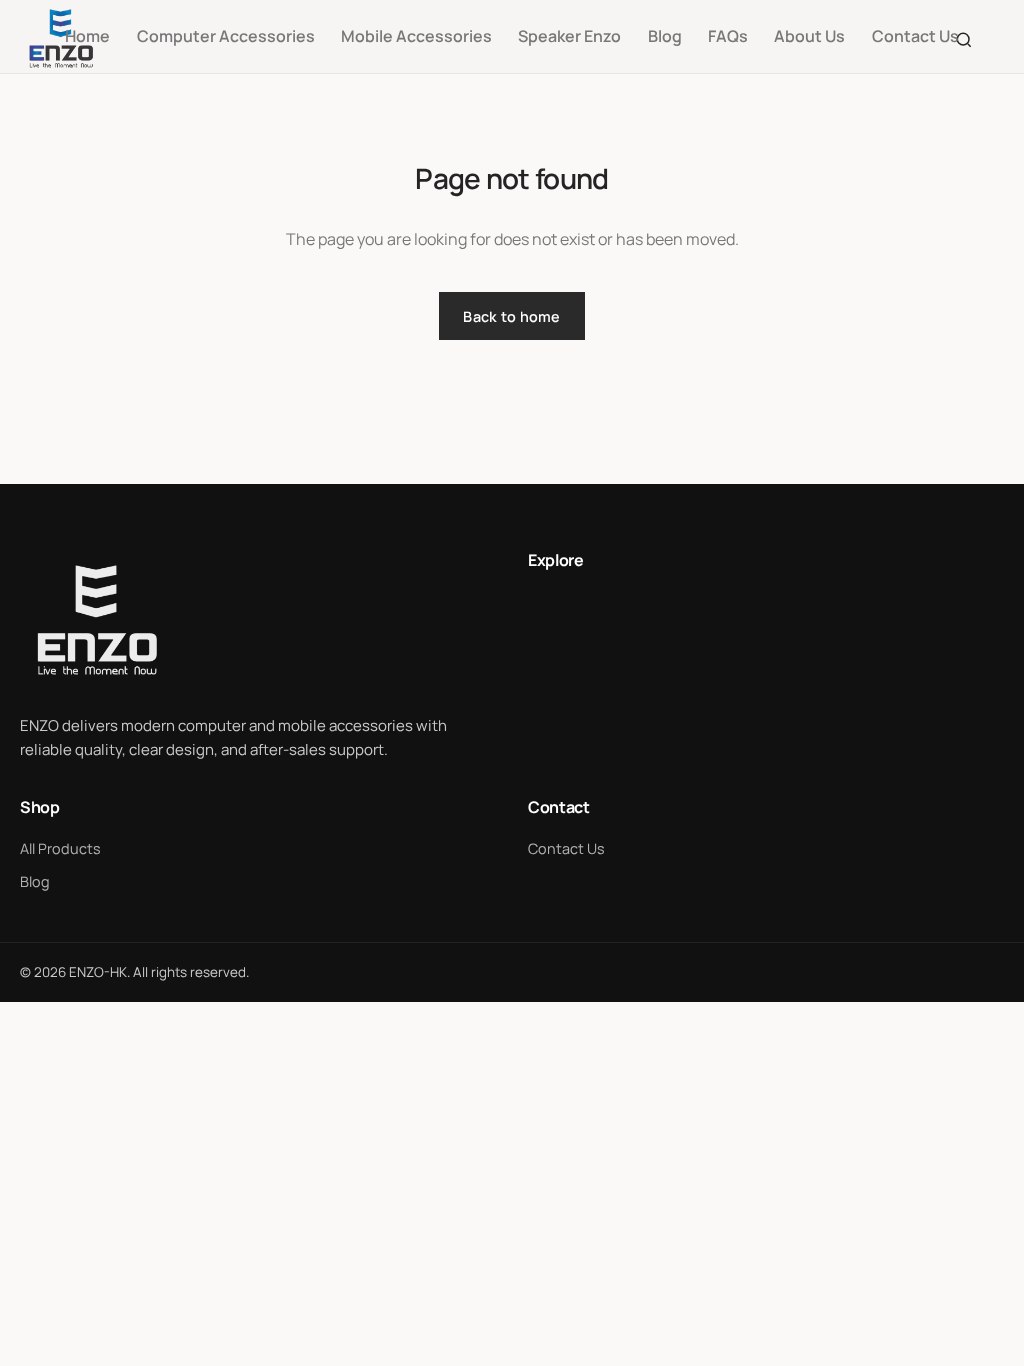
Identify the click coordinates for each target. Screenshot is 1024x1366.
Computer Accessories (226, 36)
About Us (809, 36)
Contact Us (915, 36)
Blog (665, 36)
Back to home (511, 316)
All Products (60, 848)
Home (87, 36)
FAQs (728, 36)
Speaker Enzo (569, 36)
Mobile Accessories (416, 36)
